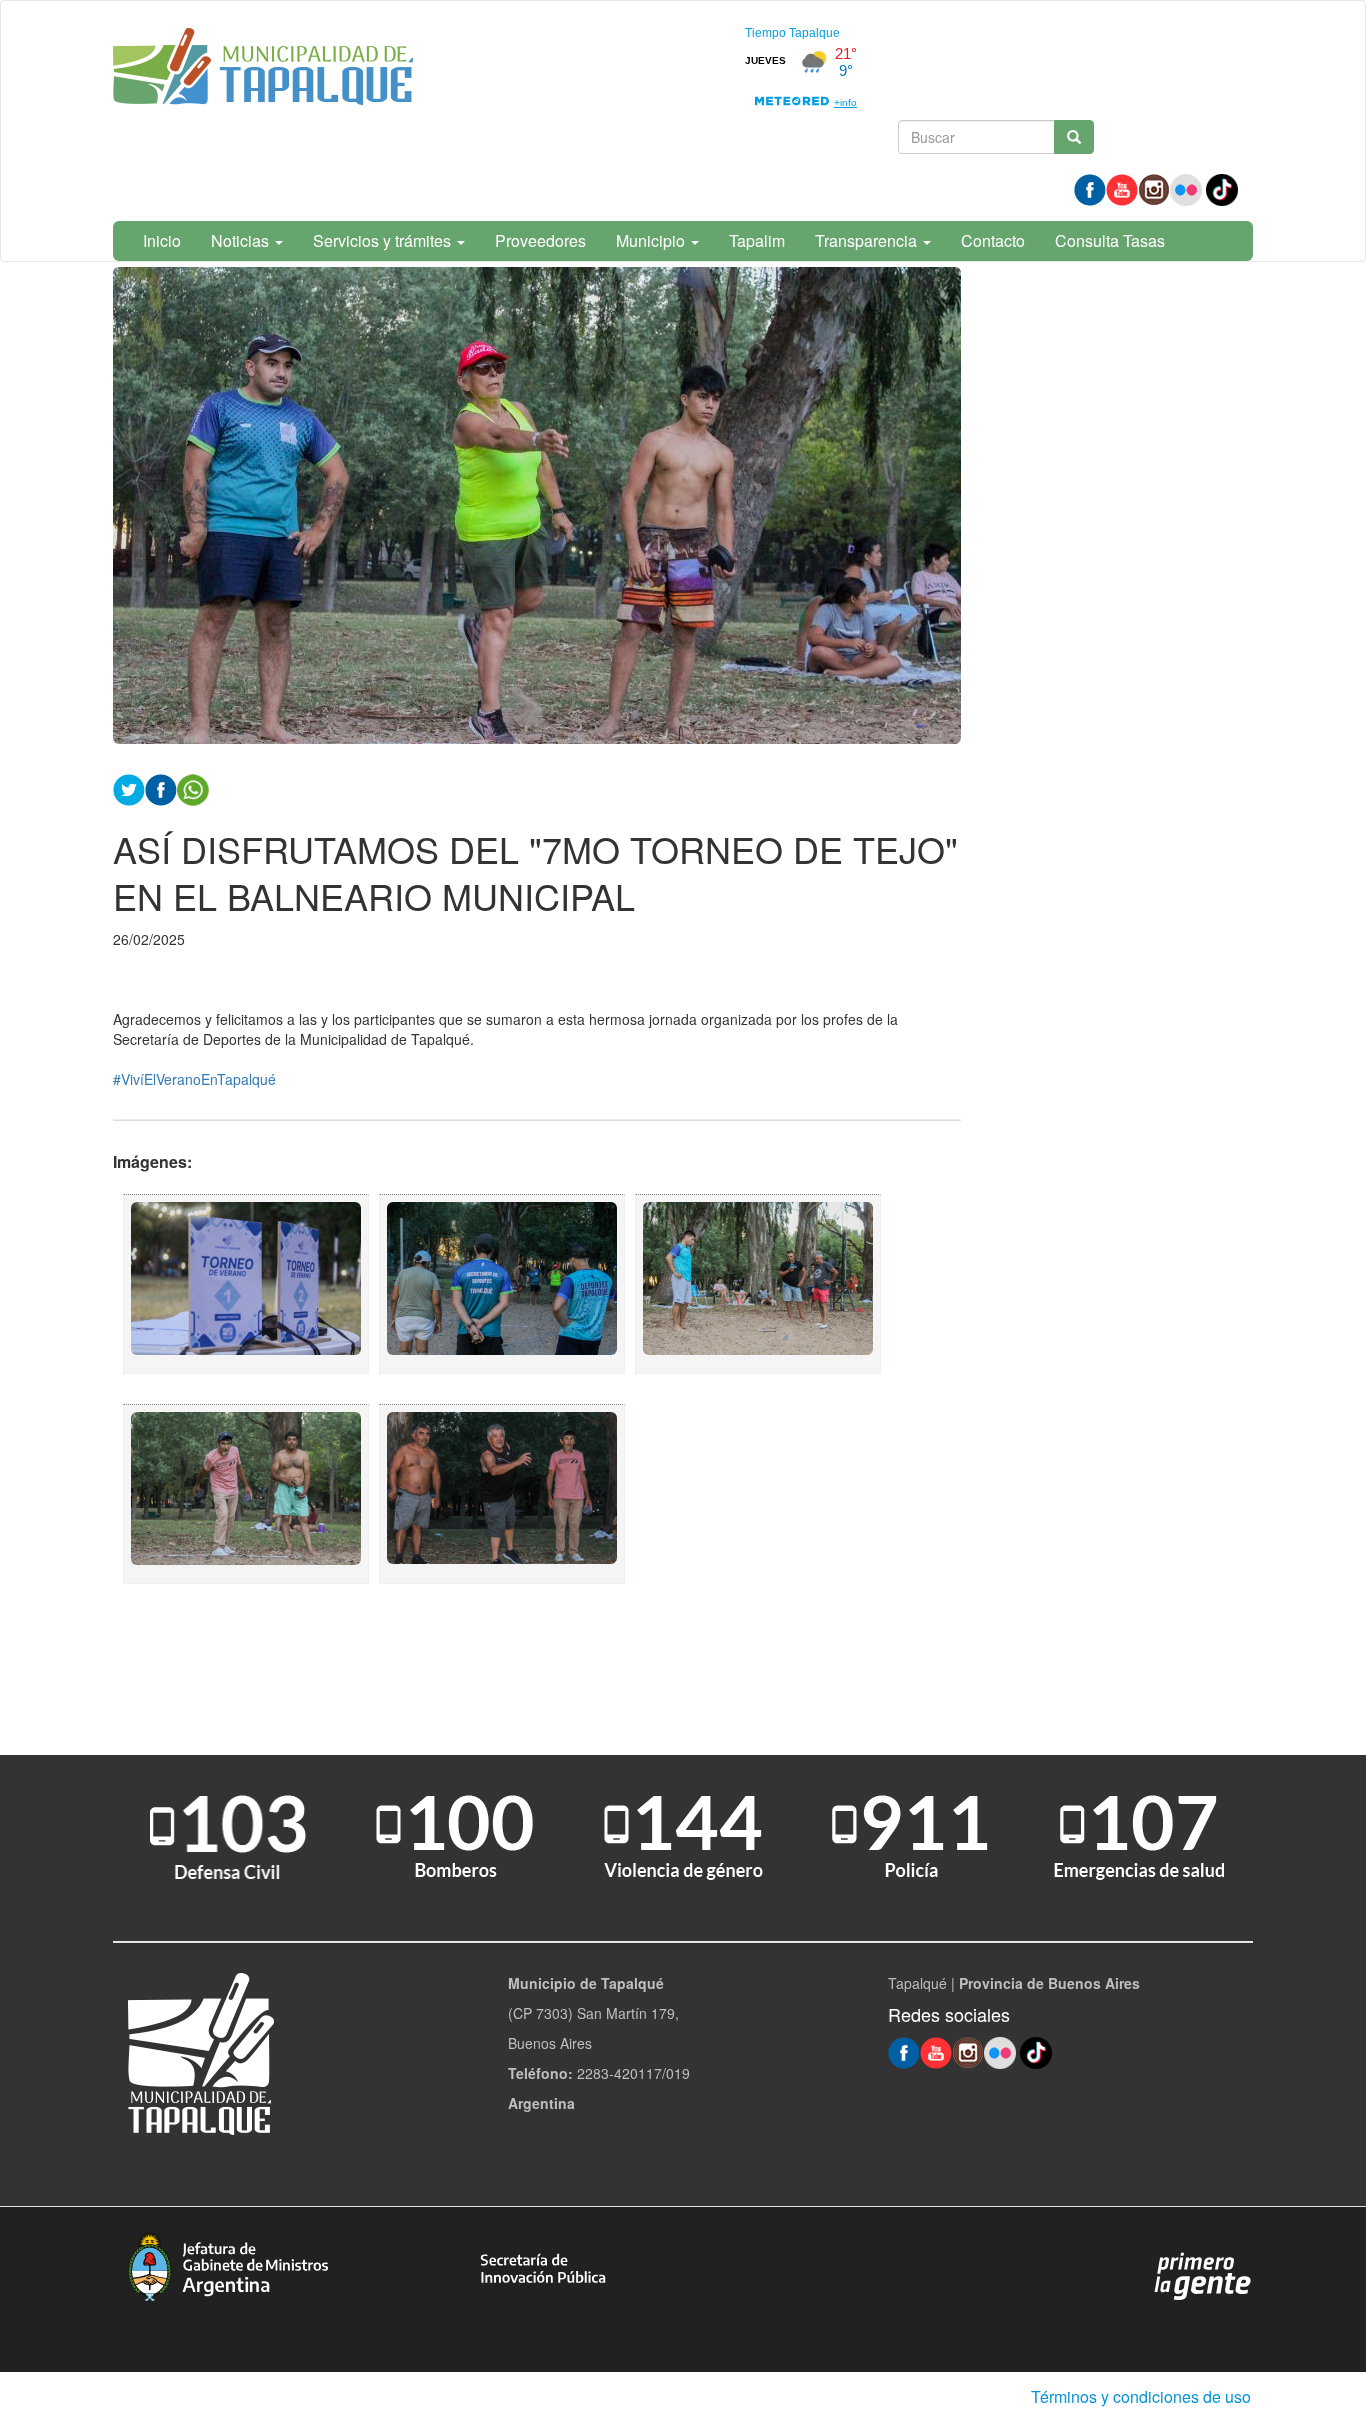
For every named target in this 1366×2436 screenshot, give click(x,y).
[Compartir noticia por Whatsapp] (193, 787)
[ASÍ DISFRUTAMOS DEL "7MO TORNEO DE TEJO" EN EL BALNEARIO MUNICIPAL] (246, 1284)
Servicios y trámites (384, 240)
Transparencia (868, 240)
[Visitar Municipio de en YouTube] (1122, 188)
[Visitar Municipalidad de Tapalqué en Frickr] (1186, 188)
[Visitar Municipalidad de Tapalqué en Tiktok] (1222, 188)
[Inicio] (263, 70)
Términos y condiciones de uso (1141, 2396)
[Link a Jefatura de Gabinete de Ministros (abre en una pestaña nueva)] (228, 2264)
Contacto (993, 240)
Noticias (242, 240)
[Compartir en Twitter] (129, 787)
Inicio (162, 240)
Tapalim (757, 240)
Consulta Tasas (1110, 240)
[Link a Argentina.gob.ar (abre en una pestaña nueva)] (1203, 2275)
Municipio (652, 240)
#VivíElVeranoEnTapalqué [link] (194, 1079)
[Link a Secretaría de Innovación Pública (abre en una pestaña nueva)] (543, 2266)
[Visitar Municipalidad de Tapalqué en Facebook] (1090, 188)
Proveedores (540, 240)
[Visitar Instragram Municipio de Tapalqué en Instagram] (1154, 188)
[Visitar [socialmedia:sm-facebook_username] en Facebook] (161, 787)
